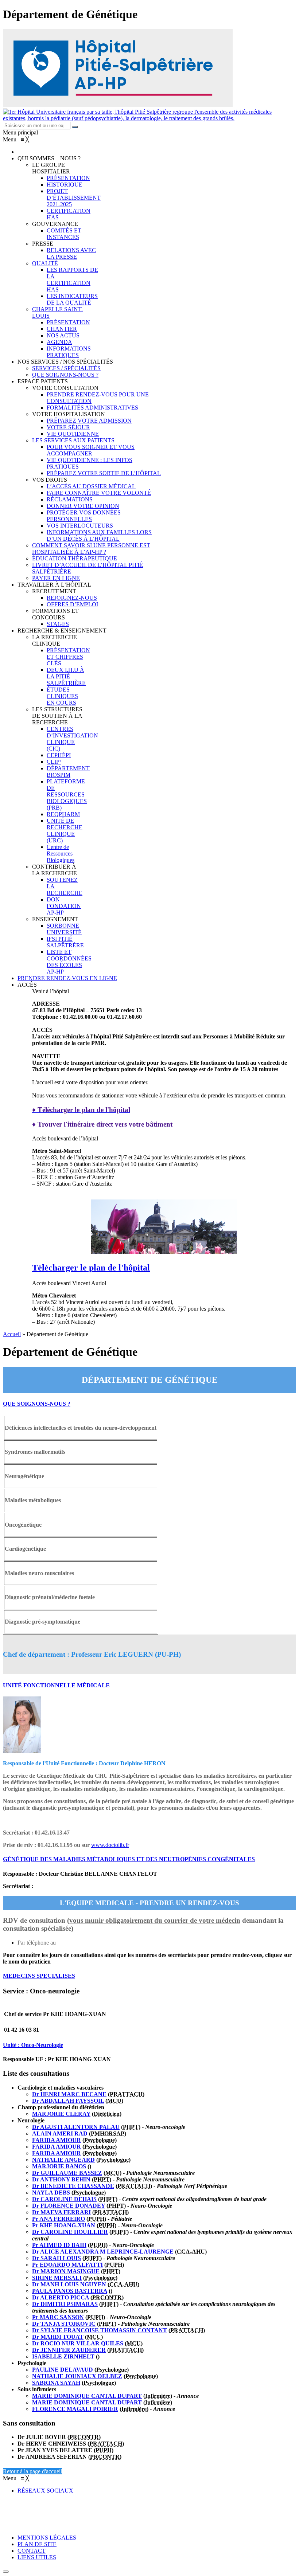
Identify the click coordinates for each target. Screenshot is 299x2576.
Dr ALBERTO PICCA (61, 2297)
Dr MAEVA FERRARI (61, 2212)
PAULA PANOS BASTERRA (70, 2291)
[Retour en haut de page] (6, 2572)
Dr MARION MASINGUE (66, 2271)
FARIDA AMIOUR (57, 2140)
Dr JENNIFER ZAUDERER (69, 2350)
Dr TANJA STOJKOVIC (64, 2324)
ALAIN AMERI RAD (60, 2133)
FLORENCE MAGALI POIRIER (75, 2409)
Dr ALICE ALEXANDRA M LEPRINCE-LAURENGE (103, 2252)
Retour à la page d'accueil (32, 2471)
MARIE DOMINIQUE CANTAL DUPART (87, 2396)
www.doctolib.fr (110, 1845)
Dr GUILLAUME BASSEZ (67, 2173)
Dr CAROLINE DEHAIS (64, 2199)
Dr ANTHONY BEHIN (61, 2179)
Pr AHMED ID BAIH (59, 2245)
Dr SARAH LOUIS (57, 2258)
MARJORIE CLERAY (61, 2114)
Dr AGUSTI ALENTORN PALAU (76, 2127)
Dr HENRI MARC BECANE (69, 2094)
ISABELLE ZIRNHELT (63, 2356)
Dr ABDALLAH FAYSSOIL (68, 2101)
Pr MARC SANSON (58, 2317)
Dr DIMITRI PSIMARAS (65, 2304)
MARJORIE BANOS (59, 2166)
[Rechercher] (75, 127)
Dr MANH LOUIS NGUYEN (69, 2284)
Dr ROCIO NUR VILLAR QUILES (78, 2343)
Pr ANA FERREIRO (59, 2219)
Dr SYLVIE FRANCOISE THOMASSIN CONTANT (100, 2330)
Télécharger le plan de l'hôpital (91, 1268)
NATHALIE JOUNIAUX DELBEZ (77, 2376)
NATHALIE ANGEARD (63, 2160)
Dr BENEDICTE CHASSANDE (73, 2186)
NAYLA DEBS (51, 2193)
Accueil (12, 1334)
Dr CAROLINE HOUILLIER (70, 2232)
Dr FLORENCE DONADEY (69, 2206)
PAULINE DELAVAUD (63, 2370)
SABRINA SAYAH (56, 2383)
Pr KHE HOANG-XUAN (64, 2225)
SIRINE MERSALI (57, 2278)
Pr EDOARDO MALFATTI (67, 2265)
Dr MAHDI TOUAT (58, 2337)
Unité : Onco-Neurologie (33, 2045)
